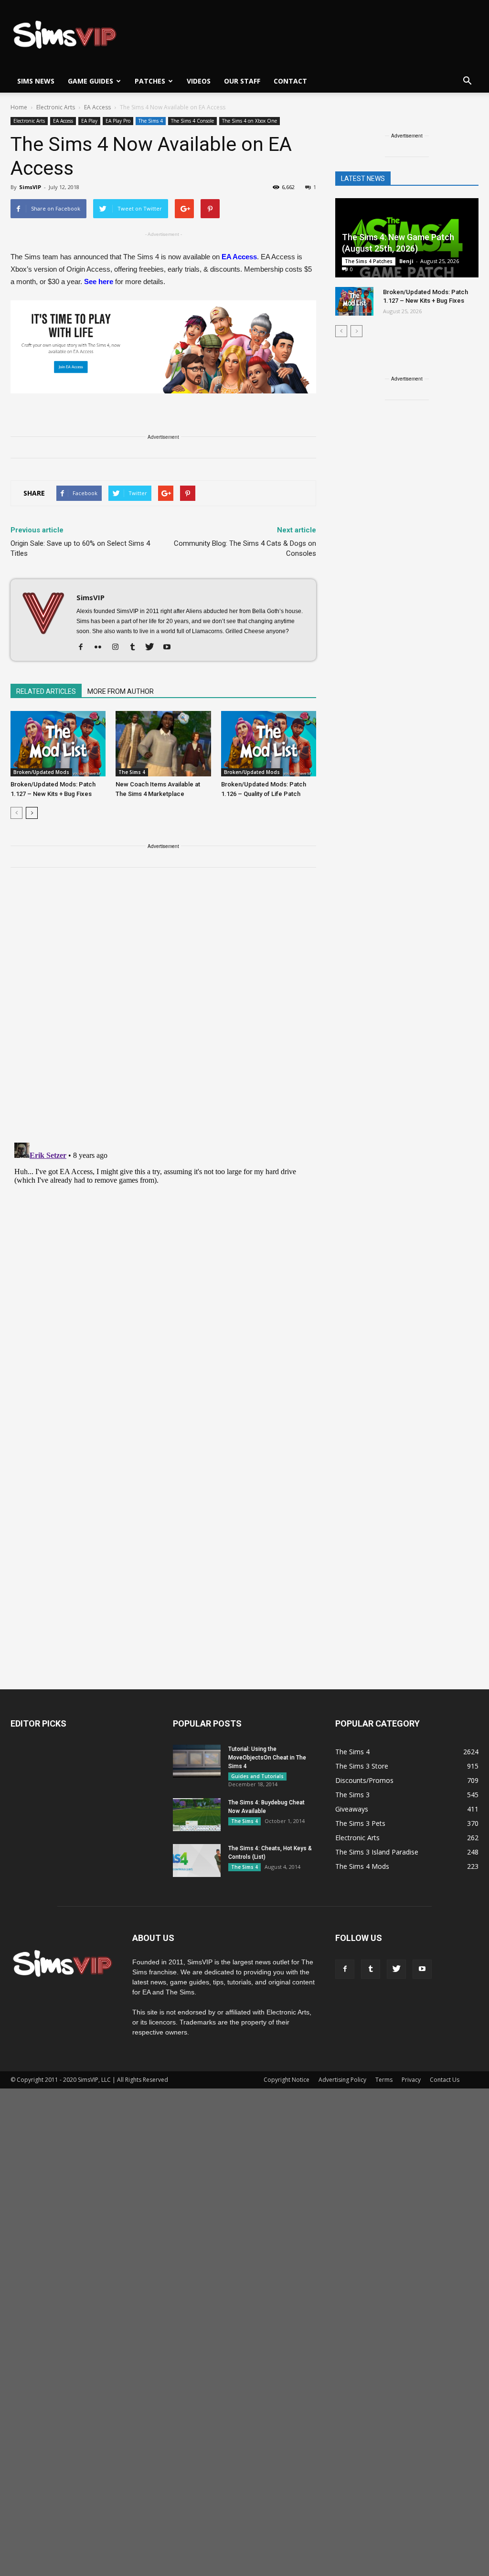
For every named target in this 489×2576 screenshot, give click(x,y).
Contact (290, 81)
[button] (467, 81)
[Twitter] (153, 647)
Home (19, 107)
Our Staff (242, 81)
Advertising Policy (342, 2080)
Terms (384, 2080)
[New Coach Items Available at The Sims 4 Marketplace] (163, 744)
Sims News (36, 81)
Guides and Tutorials (257, 1776)
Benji (406, 261)
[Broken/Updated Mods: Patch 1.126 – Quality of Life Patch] (269, 744)
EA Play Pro (118, 121)
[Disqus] (163, 1011)
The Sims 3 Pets (360, 1823)
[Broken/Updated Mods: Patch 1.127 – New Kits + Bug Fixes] (58, 744)
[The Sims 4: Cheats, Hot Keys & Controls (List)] (197, 1860)
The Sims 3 (352, 1795)
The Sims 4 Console (192, 121)
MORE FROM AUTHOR (121, 691)
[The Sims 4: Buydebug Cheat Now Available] (197, 1815)
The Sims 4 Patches (369, 261)
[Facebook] (84, 647)
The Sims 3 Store (362, 1766)
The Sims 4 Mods (362, 1866)
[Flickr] (101, 647)
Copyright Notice (287, 2080)
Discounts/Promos (364, 1780)
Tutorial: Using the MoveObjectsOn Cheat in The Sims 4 (267, 1758)
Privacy (411, 2080)
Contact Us (445, 2080)
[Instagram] (119, 647)
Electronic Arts (29, 121)
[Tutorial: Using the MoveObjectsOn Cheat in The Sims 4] (197, 1761)
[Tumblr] (136, 647)
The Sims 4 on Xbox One (250, 121)
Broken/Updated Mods (41, 772)
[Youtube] (170, 647)
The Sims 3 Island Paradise (377, 1852)
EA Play (89, 121)
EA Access (63, 121)
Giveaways (352, 1809)
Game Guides (90, 81)
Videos (199, 81)
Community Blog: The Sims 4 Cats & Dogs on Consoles (245, 548)
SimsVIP (30, 187)
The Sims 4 (151, 121)
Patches (150, 81)
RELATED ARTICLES (46, 691)
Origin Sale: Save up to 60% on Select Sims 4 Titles (80, 548)
